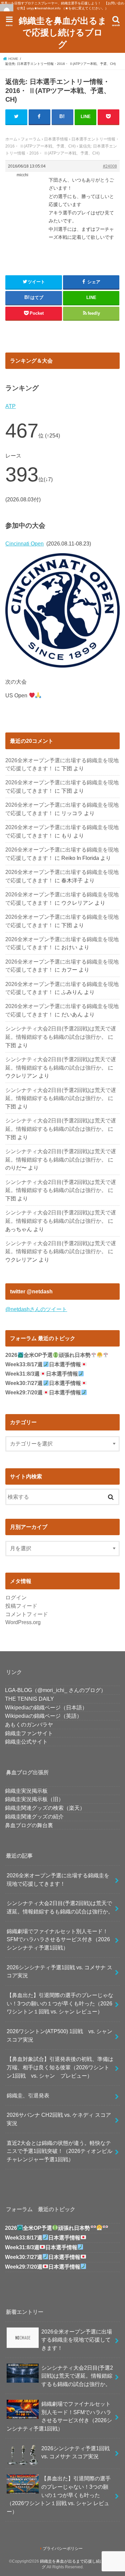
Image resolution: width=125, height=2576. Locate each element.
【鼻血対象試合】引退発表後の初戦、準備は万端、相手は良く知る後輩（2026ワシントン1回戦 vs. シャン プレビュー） (60, 2067)
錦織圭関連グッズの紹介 (34, 1816)
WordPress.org (23, 1622)
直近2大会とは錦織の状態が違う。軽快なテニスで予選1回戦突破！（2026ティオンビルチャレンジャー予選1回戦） (59, 2151)
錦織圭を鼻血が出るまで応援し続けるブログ (63, 32)
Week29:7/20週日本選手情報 (43, 1393)
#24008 (110, 166)
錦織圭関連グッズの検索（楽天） (45, 1808)
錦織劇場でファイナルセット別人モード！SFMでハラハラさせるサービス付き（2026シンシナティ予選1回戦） (58, 1939)
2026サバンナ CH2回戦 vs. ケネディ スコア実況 (59, 2119)
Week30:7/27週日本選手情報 (43, 1383)
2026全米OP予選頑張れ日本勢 (48, 1355)
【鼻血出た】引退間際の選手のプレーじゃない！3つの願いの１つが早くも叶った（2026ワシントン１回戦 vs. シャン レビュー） (60, 2003)
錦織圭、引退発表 (28, 2095)
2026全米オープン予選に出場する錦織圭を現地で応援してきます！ (58, 1879)
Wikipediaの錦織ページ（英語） (43, 1716)
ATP (10, 406)
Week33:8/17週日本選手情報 (43, 1364)
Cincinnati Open (24, 543)
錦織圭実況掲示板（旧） (34, 1799)
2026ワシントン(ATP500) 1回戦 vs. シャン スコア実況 (62, 2035)
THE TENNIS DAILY (29, 1699)
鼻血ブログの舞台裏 (29, 1825)
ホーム (11, 139)
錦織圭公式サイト (26, 1742)
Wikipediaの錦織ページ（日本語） (46, 1707)
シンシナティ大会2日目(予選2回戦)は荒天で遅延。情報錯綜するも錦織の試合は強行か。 (60, 1907)
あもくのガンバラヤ (29, 1724)
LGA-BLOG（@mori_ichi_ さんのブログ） (55, 1690)
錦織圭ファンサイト (29, 1733)
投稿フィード (21, 1606)
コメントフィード (27, 1614)
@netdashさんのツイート (36, 1309)
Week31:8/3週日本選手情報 (41, 1374)
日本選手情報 (56, 139)
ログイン (16, 1597)
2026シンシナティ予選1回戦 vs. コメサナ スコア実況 (59, 1971)
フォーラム (31, 139)
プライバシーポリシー (63, 2549)
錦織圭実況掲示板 (26, 1791)
